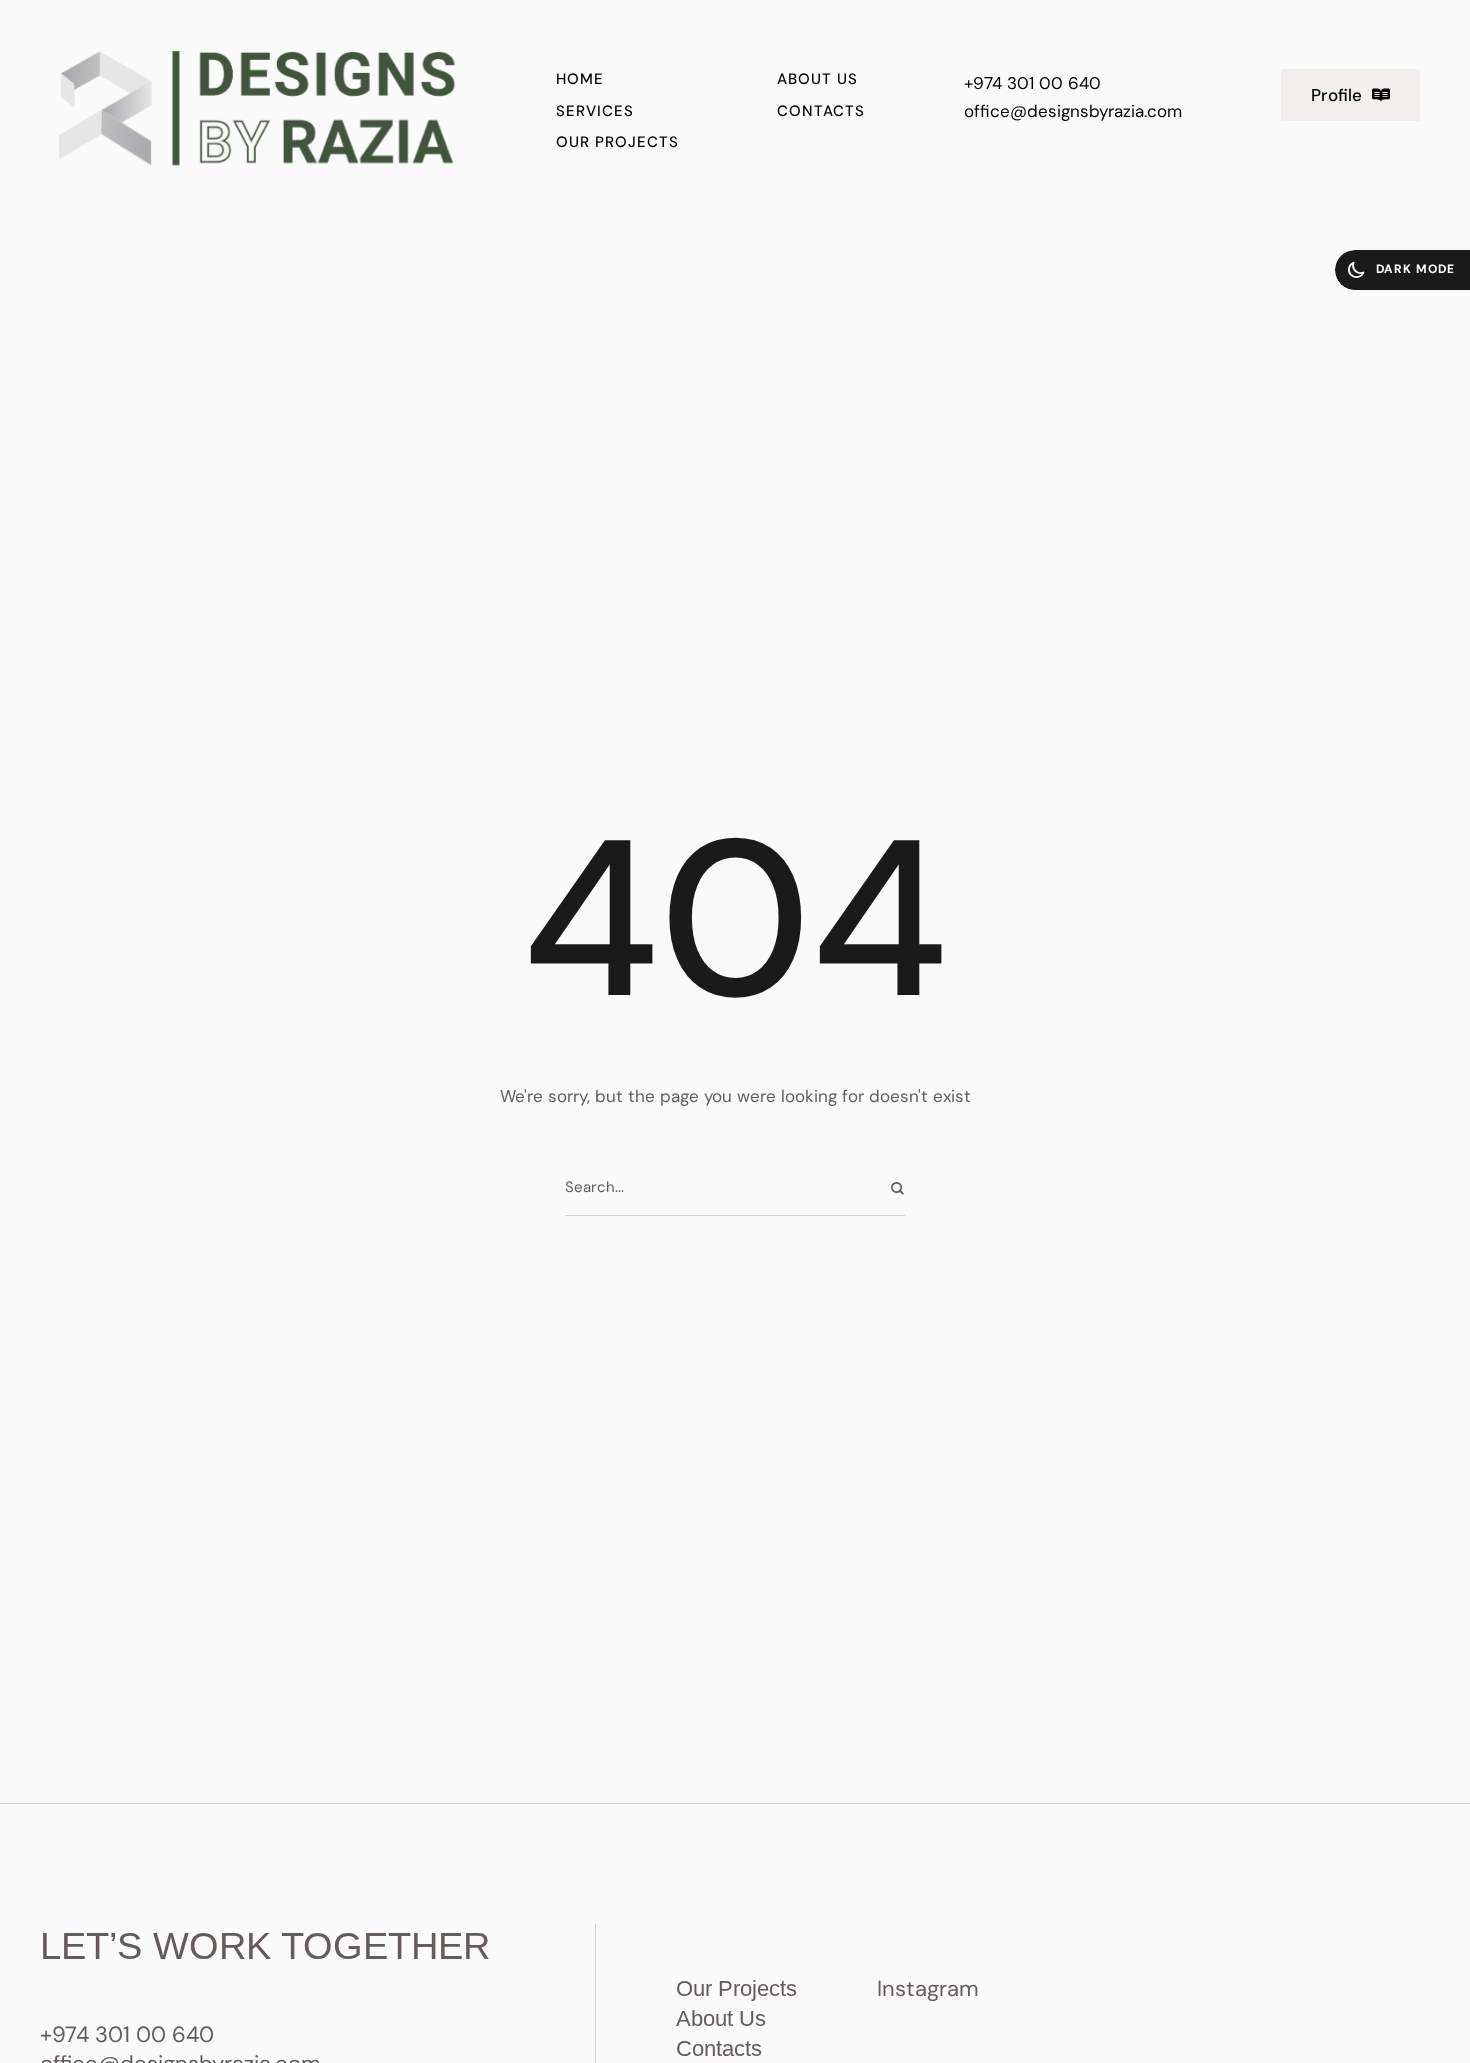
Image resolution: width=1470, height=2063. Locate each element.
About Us (721, 2018)
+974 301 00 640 (1032, 83)
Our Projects (736, 1988)
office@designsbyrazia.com (1073, 111)
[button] (1350, 95)
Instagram (928, 1988)
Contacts (719, 2048)
